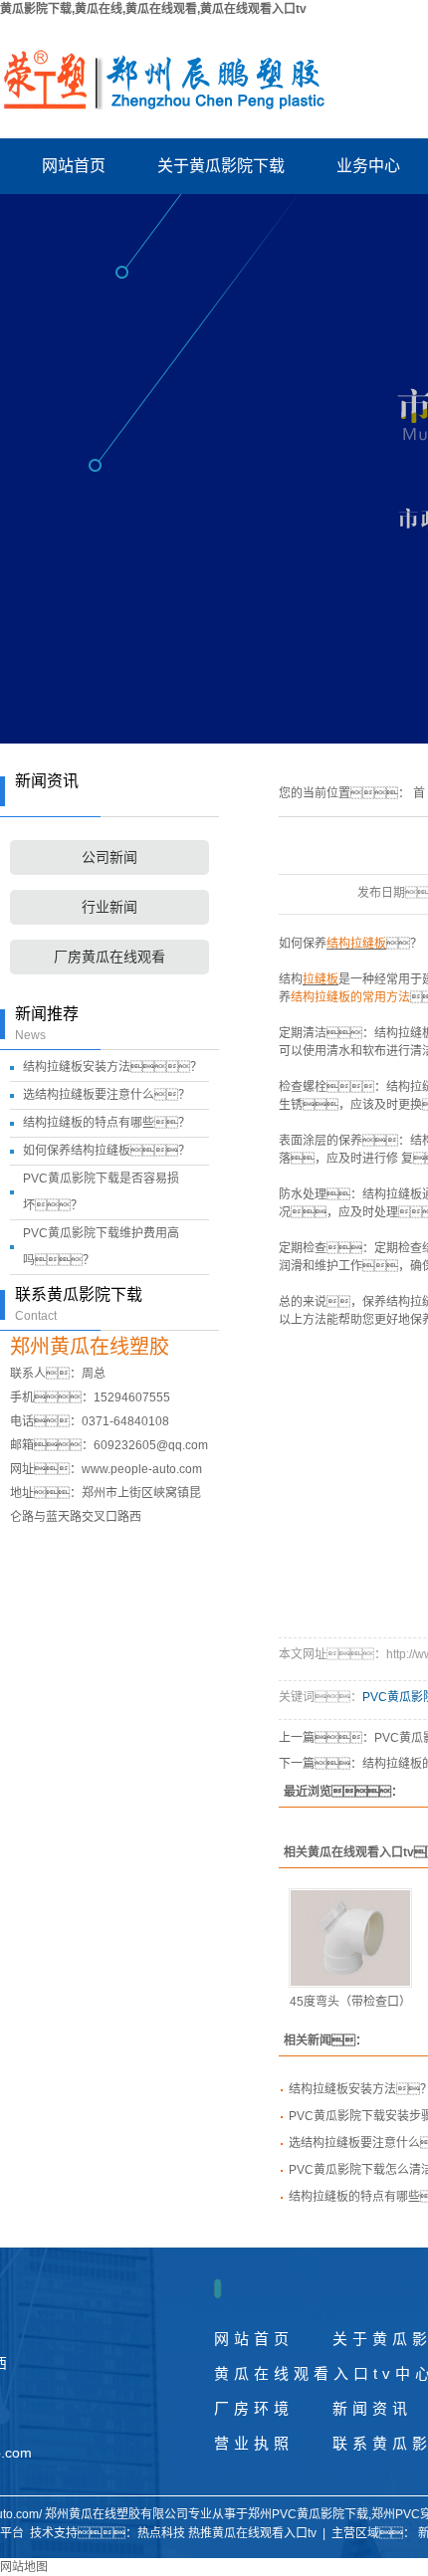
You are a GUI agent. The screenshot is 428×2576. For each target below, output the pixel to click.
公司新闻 (109, 858)
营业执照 (254, 2443)
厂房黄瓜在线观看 (109, 957)
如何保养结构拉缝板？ (107, 1151)
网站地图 (24, 2567)
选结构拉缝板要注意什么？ (107, 1095)
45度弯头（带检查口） (350, 2002)
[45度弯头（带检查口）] (350, 1938)
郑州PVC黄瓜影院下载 (308, 2514)
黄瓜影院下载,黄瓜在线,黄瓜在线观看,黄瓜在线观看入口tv (153, 9)
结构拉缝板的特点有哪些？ (107, 1123)
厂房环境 (254, 2408)
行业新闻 (109, 907)
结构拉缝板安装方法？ (112, 1067)
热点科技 (161, 2533)
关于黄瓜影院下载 (221, 166)
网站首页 (74, 166)
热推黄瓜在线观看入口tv (252, 2533)
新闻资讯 (372, 2408)
